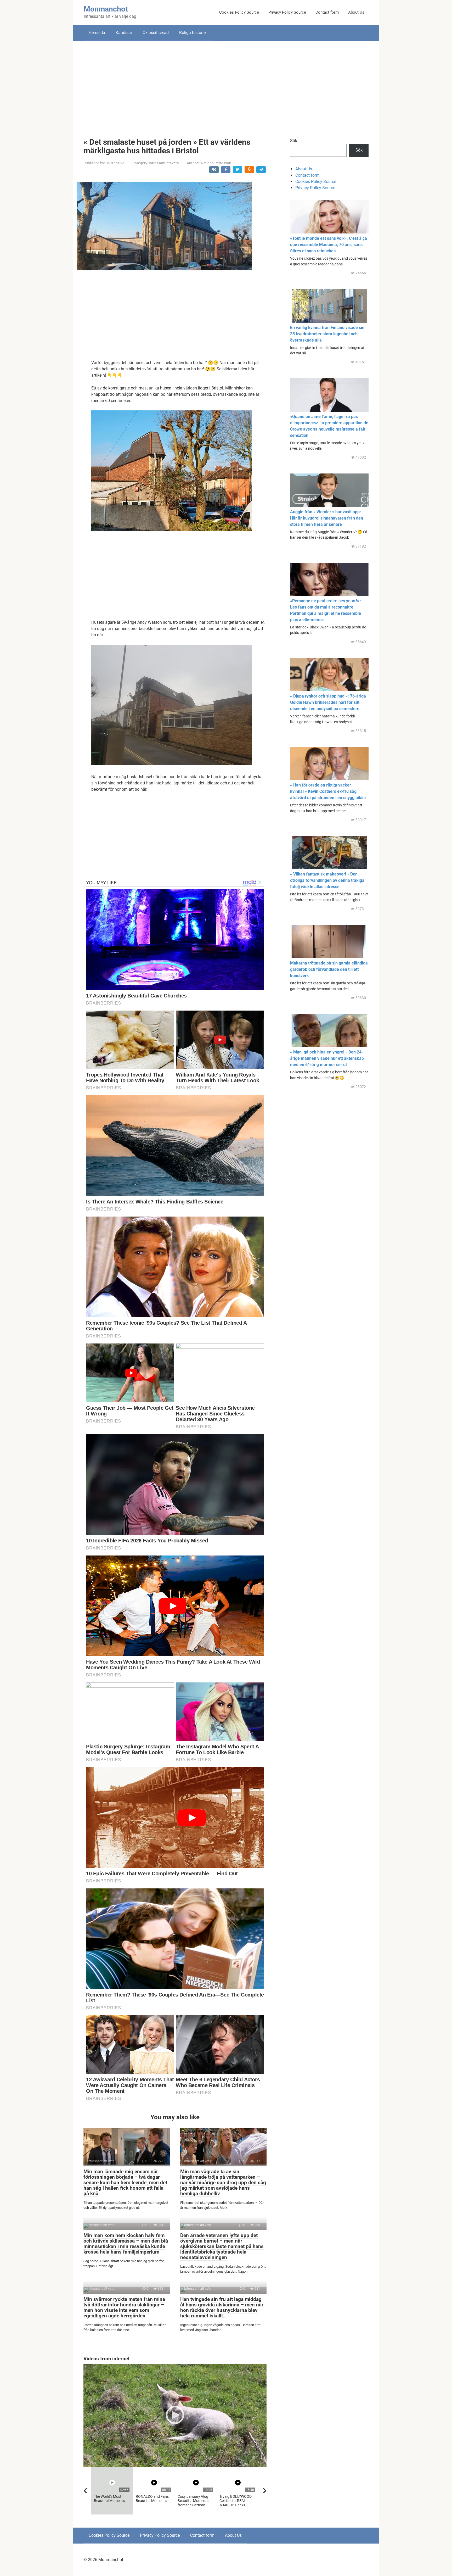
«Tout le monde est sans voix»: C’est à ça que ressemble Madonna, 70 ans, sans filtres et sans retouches (329, 245)
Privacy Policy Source (287, 12)
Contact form (327, 12)
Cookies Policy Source (239, 12)
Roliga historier (193, 33)
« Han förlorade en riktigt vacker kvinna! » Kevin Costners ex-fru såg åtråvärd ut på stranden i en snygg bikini (328, 791)
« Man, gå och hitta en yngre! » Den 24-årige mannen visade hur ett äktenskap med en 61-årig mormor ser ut (327, 1058)
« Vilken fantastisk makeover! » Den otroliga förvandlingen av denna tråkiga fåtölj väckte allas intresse (327, 880)
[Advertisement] (226, 85)
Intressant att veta (164, 163)
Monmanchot (106, 9)
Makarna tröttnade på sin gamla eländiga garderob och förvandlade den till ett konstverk (329, 969)
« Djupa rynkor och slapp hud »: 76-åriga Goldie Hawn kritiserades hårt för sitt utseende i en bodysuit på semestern (328, 702)
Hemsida (97, 33)
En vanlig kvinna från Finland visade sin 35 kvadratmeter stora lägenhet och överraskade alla (327, 334)
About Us (356, 12)
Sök (294, 141)
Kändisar (124, 33)
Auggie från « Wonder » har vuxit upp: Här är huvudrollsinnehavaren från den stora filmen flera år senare (327, 518)
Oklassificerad (156, 33)
